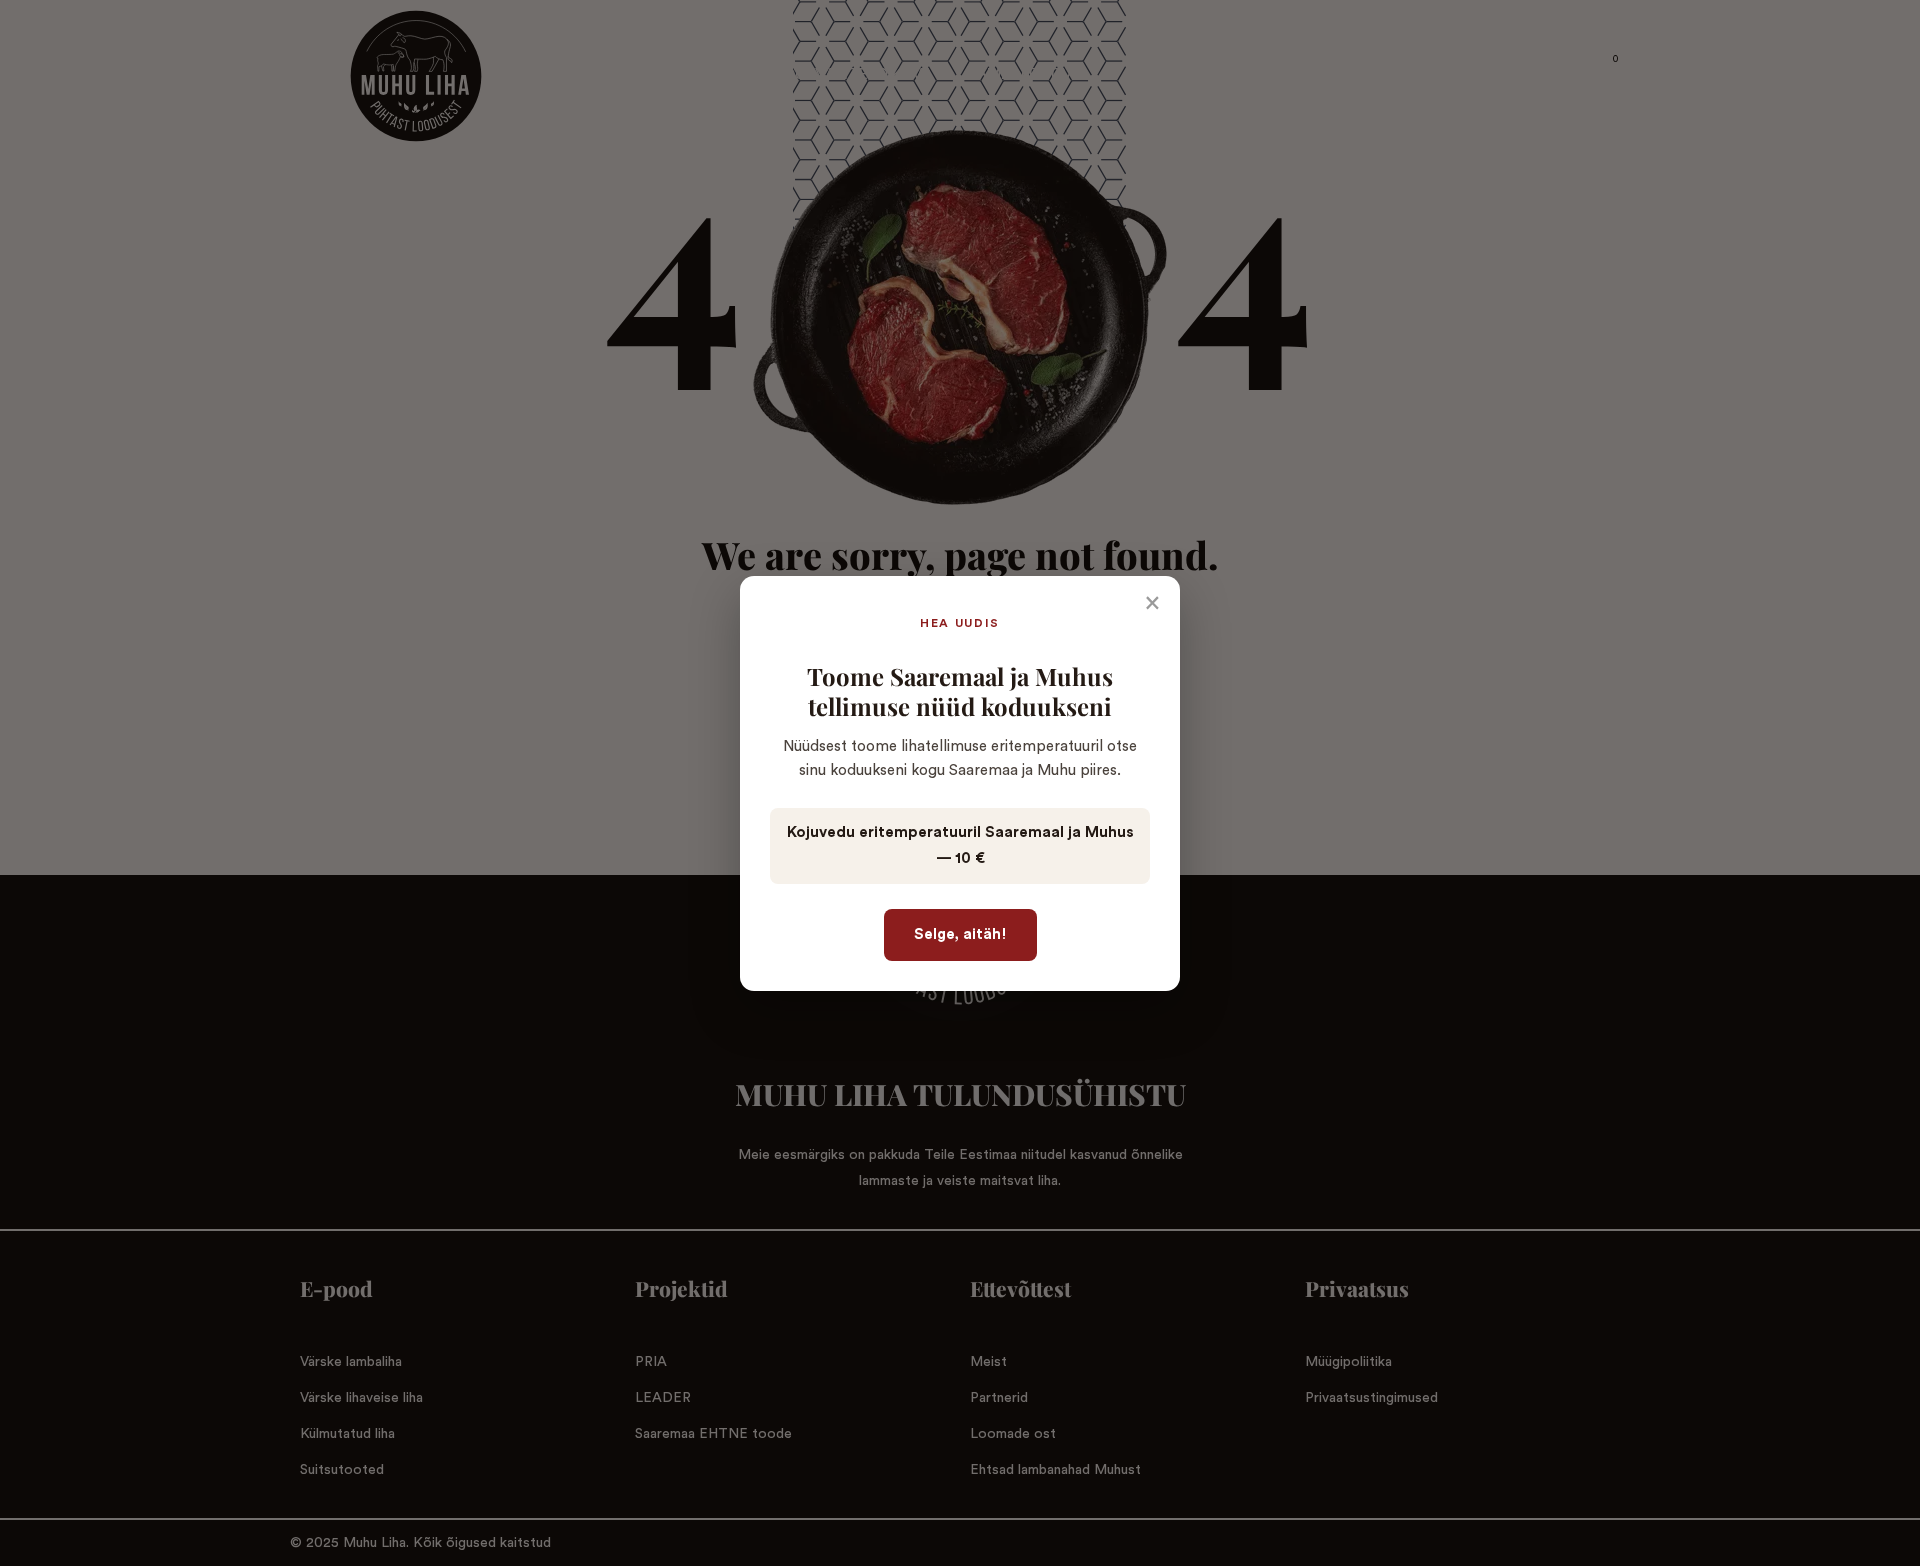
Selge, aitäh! (960, 934)
